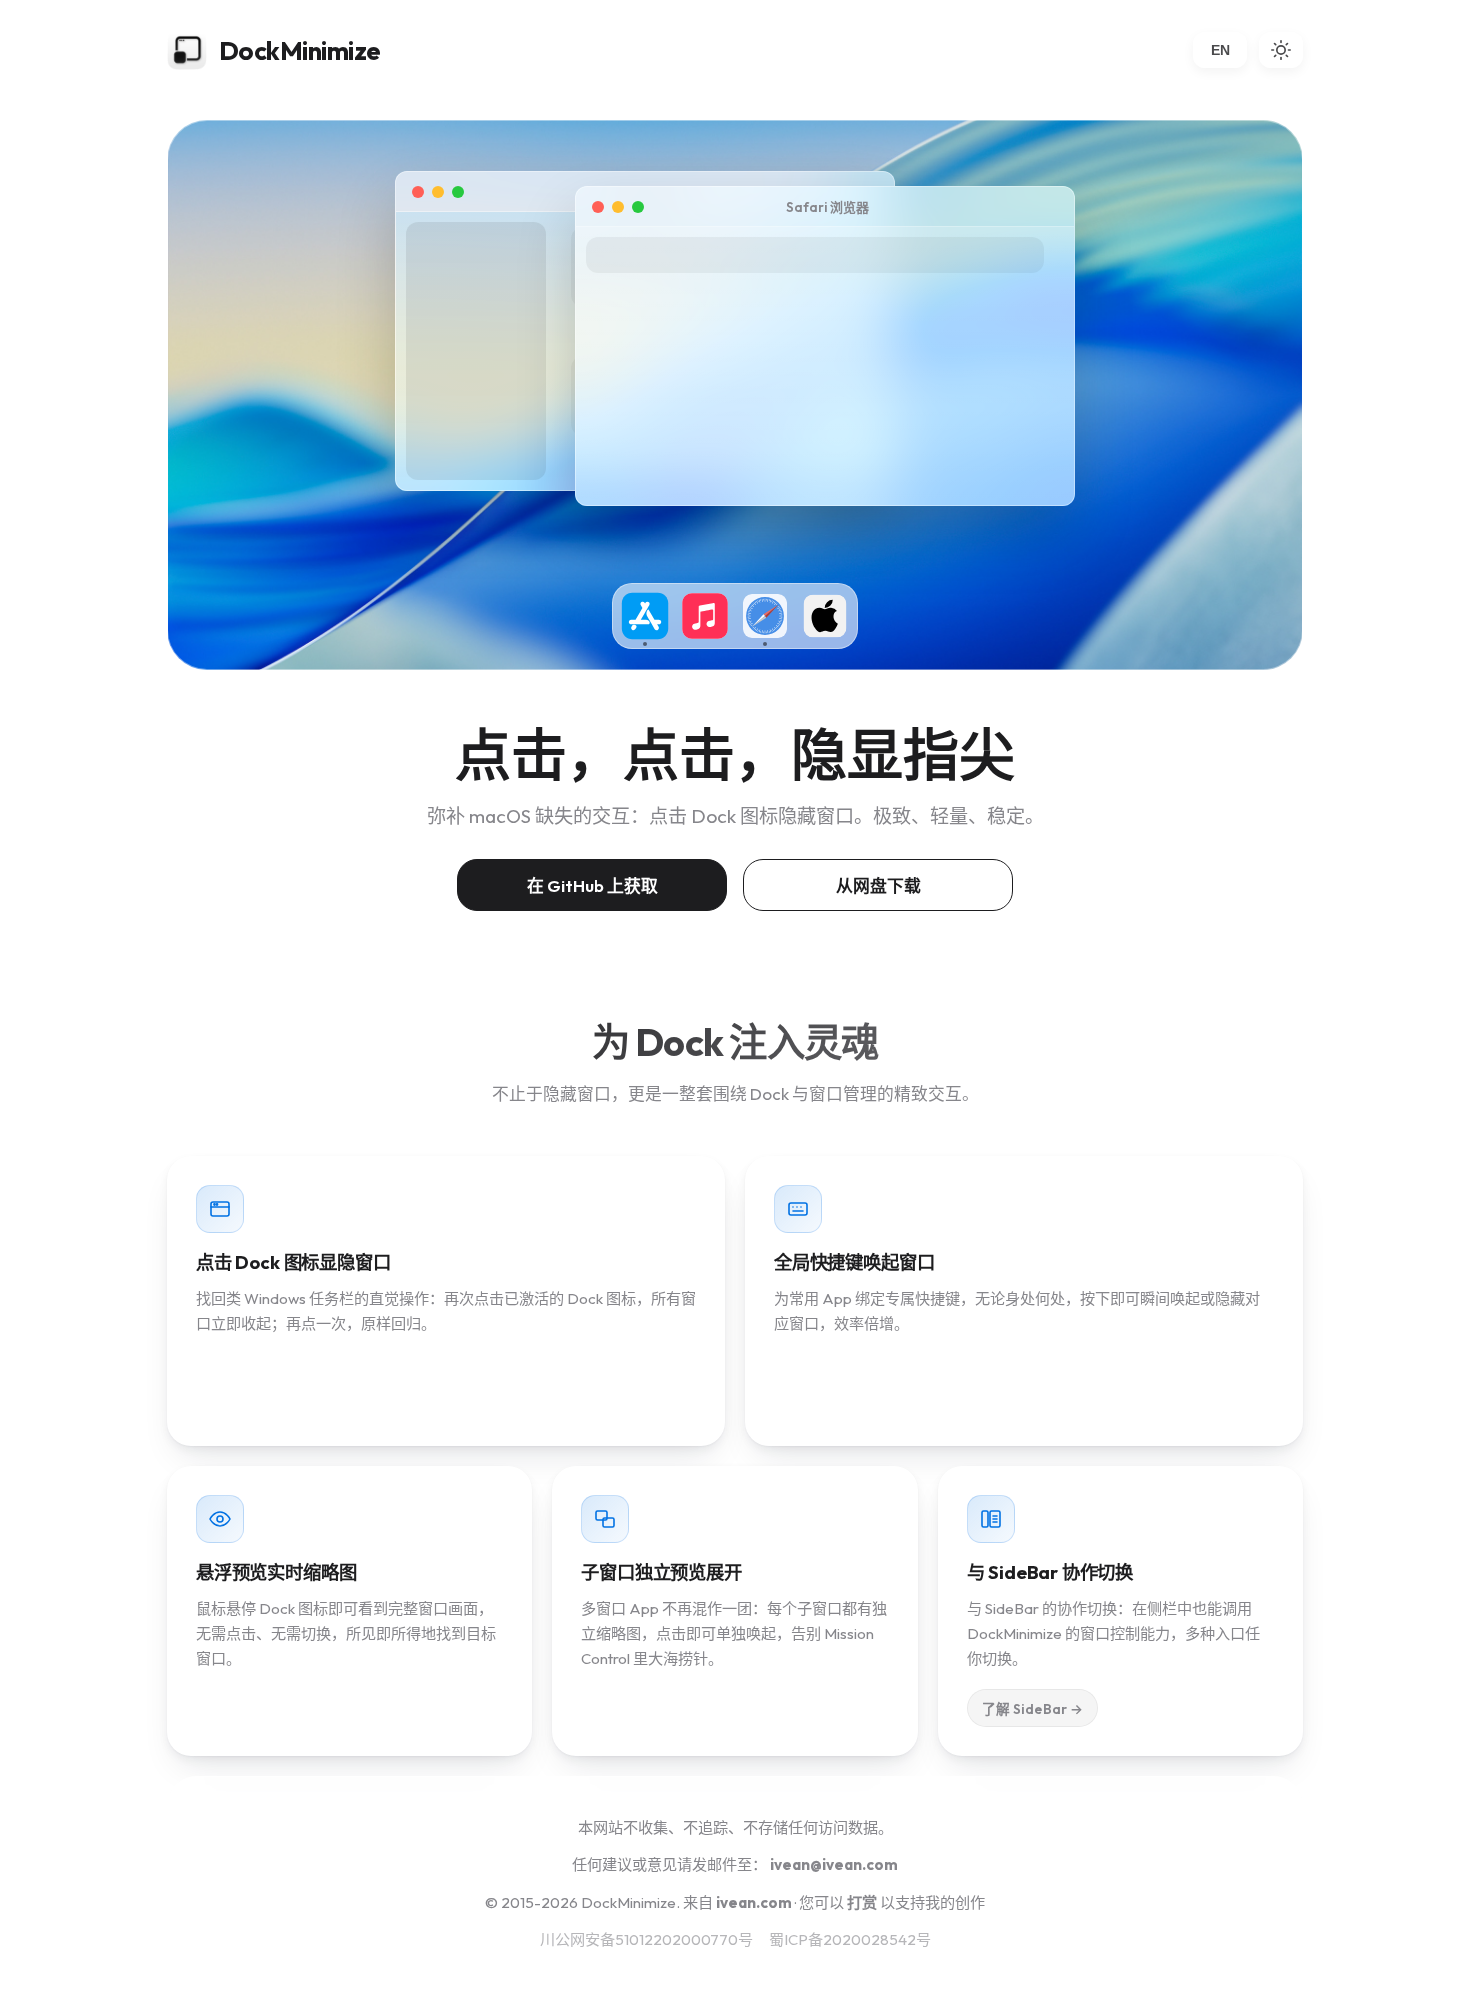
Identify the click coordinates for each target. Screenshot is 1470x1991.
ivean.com (754, 1902)
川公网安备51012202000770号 (646, 1939)
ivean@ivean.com (834, 1864)
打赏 (862, 1902)
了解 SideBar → (1033, 1709)
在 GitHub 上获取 (592, 885)
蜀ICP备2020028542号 (850, 1939)
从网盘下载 (878, 885)
